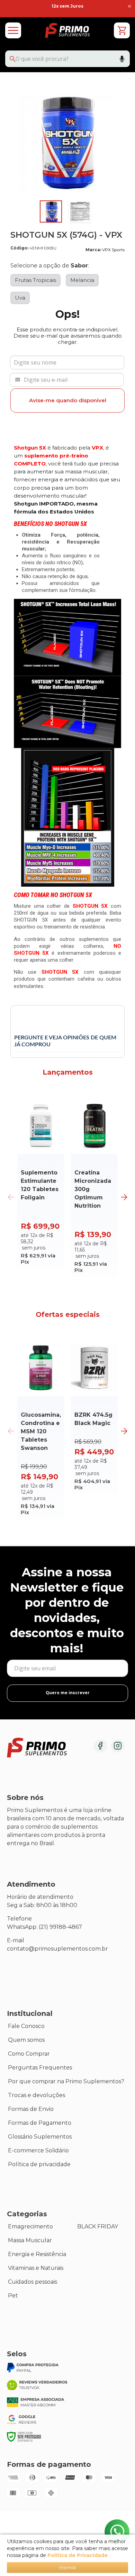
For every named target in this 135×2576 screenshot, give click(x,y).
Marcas (18, 2178)
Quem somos (26, 2040)
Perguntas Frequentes (40, 2068)
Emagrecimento (30, 2226)
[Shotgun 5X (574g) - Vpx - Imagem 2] (80, 211)
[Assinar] (67, 1693)
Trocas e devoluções (37, 2095)
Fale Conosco (26, 2026)
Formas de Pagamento (40, 2123)
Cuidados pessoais (33, 2282)
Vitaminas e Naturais (36, 2268)
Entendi (67, 2568)
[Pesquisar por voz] (122, 60)
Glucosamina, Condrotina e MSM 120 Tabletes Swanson (41, 1431)
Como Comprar (29, 2054)
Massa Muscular (30, 2240)
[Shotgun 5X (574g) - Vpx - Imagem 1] (51, 211)
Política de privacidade (39, 2164)
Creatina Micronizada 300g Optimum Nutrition (93, 1189)
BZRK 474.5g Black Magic (93, 1419)
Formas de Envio (31, 2109)
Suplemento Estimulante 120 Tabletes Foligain (40, 1185)
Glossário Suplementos (40, 2137)
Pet (13, 2296)
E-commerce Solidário (38, 2150)
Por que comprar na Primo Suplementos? (66, 2081)
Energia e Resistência (37, 2254)
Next (124, 1197)
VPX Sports (113, 250)
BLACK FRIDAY (98, 2226)
